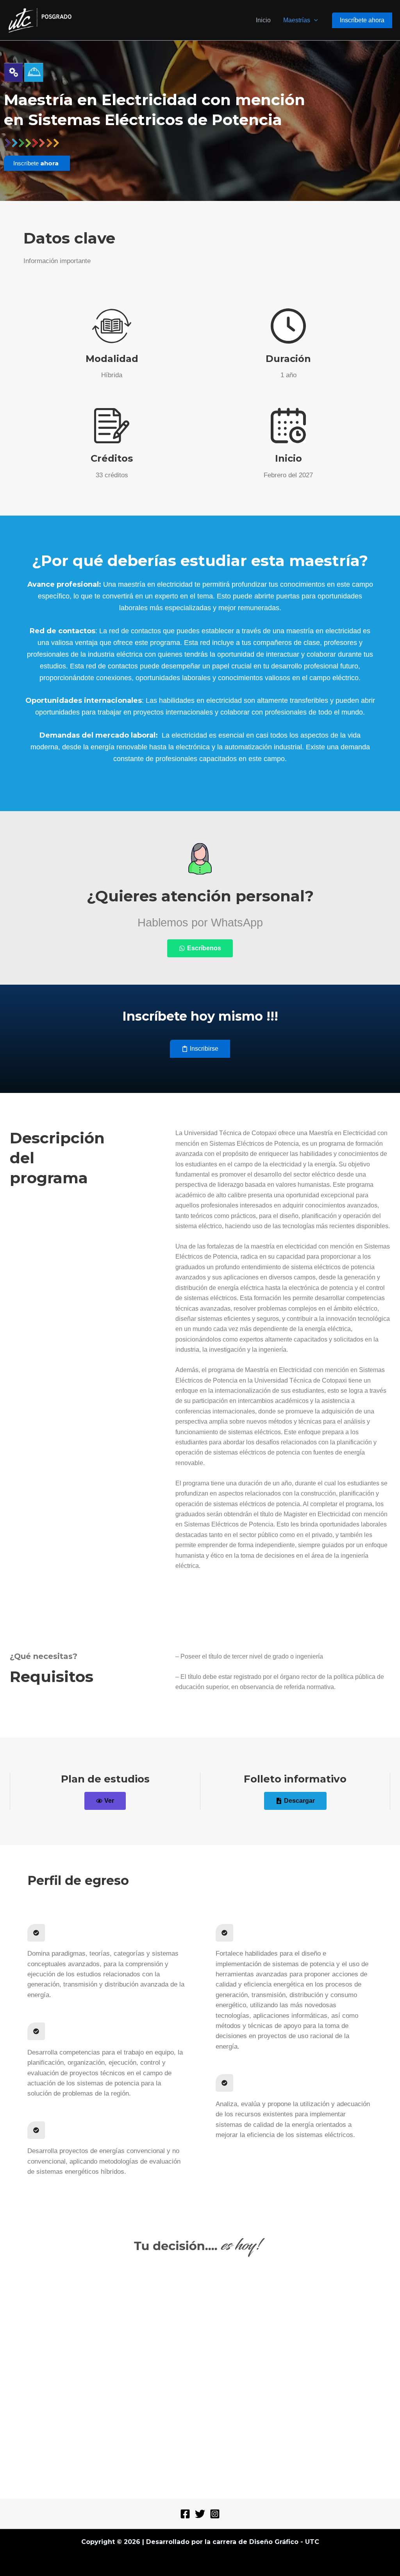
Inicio (263, 20)
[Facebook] (185, 2514)
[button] (314, 20)
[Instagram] (215, 2514)
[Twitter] (200, 2514)
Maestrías (297, 20)
